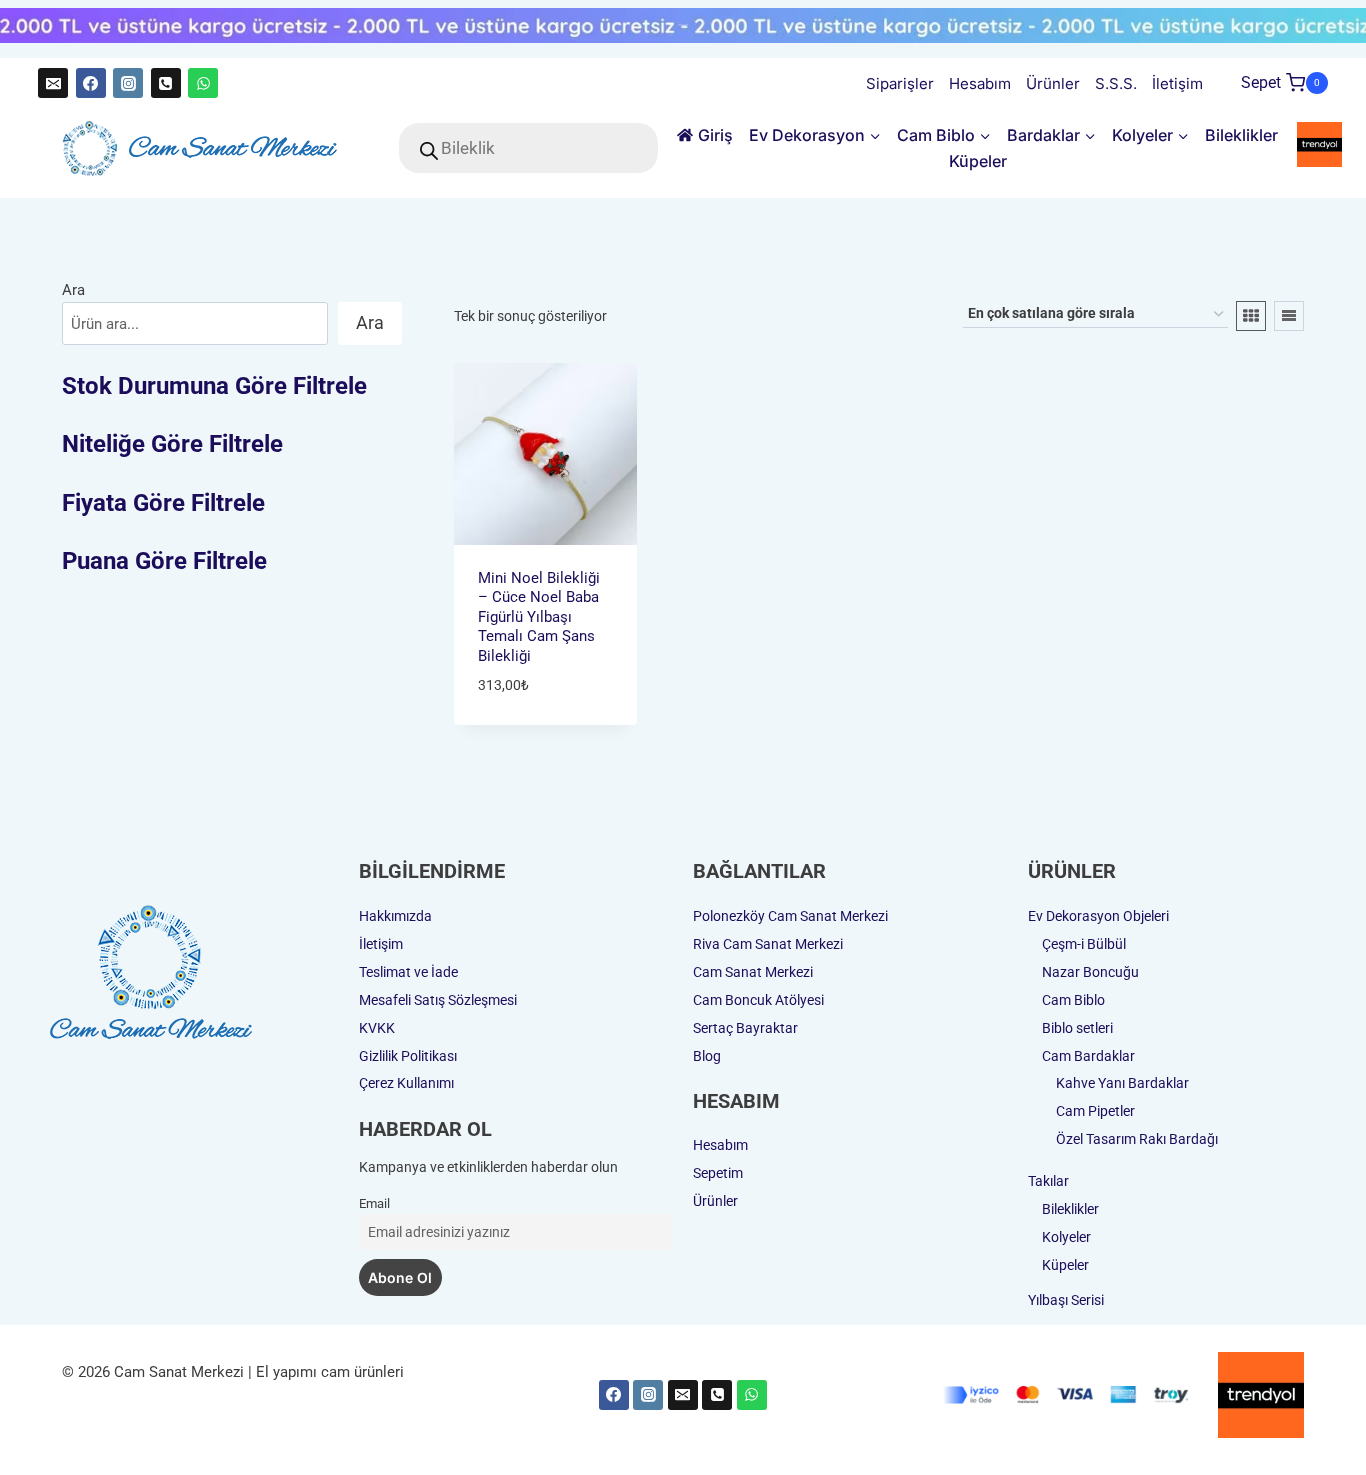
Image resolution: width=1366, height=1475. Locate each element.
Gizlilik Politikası (408, 1056)
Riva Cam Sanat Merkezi (768, 944)
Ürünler (1053, 83)
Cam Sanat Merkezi (753, 972)
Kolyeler (1066, 1237)
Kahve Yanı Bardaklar (1122, 1083)
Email (374, 1203)
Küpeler (978, 161)
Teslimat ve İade (408, 972)
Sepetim (718, 1173)
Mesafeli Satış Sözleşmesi (438, 1000)
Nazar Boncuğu (1090, 972)
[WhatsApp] (203, 83)
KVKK (377, 1028)
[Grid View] (1251, 316)
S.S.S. (1116, 83)
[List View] (1289, 316)
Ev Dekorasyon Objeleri (1098, 916)
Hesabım (980, 83)
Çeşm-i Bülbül (1084, 944)
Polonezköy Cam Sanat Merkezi (790, 916)
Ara (73, 290)
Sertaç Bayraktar (745, 1028)
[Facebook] (91, 83)
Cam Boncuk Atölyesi (758, 1000)
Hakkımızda (395, 916)
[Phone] (717, 1395)
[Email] (53, 83)
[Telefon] (166, 83)
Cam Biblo (1073, 1000)
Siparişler (900, 83)
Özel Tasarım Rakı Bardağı (1137, 1139)
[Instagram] (128, 83)
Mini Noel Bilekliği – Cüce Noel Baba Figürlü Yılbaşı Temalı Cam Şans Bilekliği (539, 617)
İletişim (1177, 83)
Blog (707, 1056)
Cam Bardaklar (1088, 1056)
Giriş (715, 135)
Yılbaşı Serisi (1066, 1300)
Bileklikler (1241, 135)
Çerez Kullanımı (406, 1083)
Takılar (1048, 1181)
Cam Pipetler (1095, 1111)
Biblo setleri (1077, 1028)
